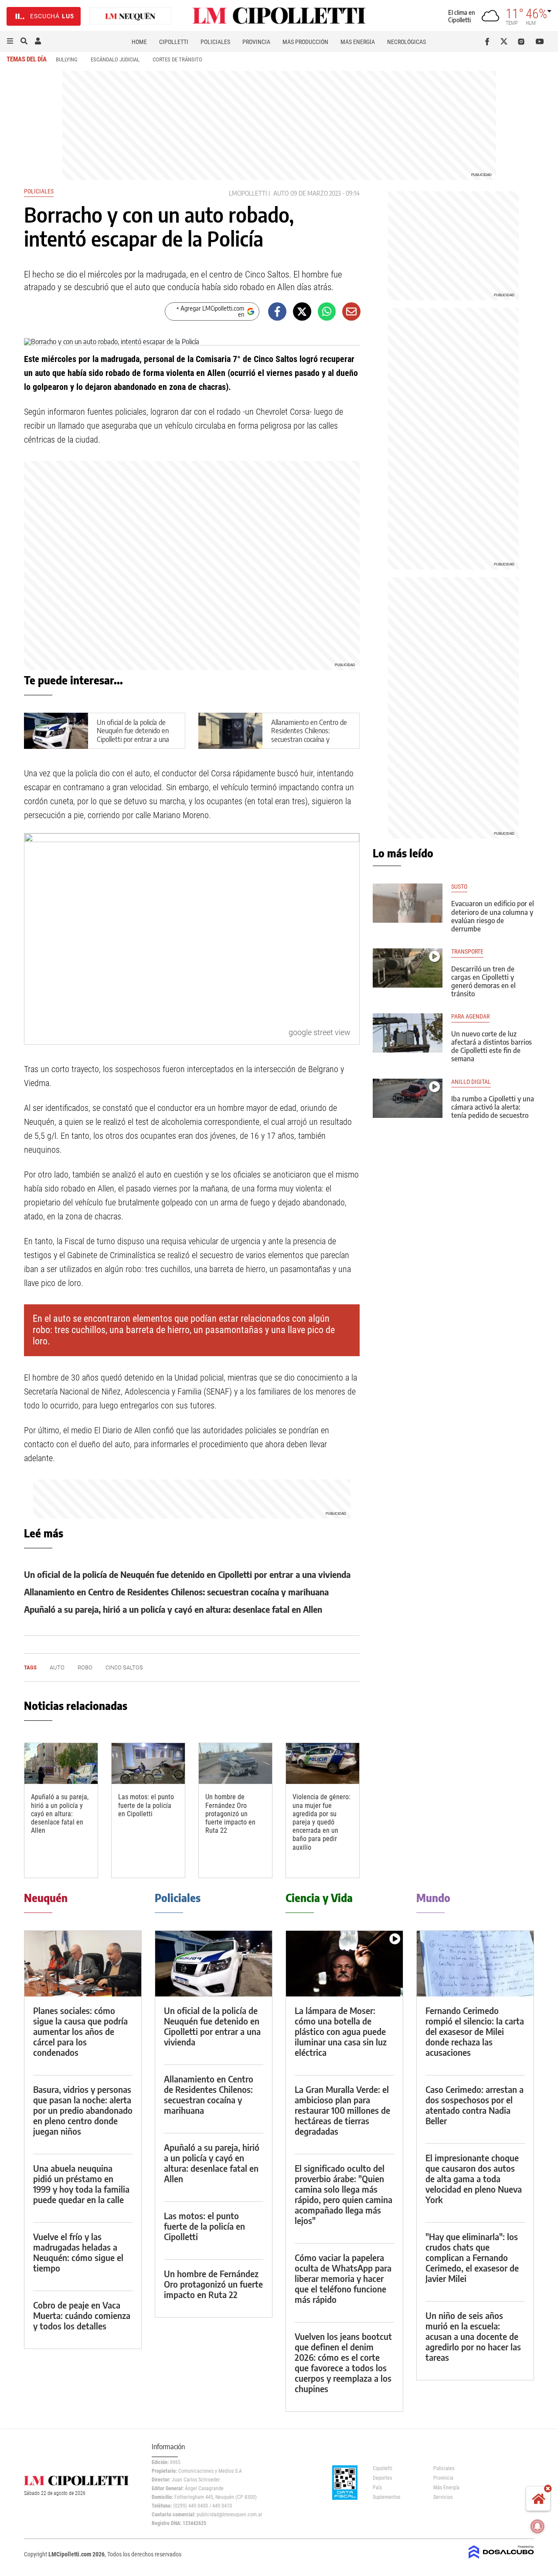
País (377, 2488)
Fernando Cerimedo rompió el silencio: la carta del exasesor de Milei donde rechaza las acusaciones (475, 2031)
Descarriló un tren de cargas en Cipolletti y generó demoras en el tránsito (483, 982)
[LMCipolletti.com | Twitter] (506, 41)
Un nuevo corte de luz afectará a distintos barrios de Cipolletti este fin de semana (492, 1046)
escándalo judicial (115, 59)
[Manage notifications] (538, 2526)
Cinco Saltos (124, 1667)
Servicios (443, 2497)
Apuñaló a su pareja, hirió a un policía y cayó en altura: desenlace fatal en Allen (173, 1609)
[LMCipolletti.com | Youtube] (540, 41)
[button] (10, 41)
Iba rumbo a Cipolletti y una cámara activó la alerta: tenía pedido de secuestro (493, 1107)
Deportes (382, 2478)
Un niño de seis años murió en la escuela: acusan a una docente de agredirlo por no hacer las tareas (473, 2336)
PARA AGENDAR (470, 1017)
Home (139, 42)
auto (281, 193)
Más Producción (305, 42)
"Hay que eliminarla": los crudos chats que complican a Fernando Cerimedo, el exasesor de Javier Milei (472, 2257)
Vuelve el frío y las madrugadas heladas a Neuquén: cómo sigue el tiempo (78, 2252)
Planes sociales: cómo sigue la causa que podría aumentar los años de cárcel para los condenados (80, 2031)
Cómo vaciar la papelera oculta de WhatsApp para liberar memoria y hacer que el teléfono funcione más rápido (343, 2278)
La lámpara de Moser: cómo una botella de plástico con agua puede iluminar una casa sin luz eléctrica (341, 2031)
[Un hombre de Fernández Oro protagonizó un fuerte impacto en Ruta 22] (235, 1764)
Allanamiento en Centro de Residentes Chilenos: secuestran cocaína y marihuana (309, 735)
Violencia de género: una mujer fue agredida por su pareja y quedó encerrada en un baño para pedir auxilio (322, 1822)
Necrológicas (407, 42)
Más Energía (358, 42)
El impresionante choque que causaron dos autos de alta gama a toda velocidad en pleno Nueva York (474, 2178)
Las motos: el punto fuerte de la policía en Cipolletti (146, 1805)
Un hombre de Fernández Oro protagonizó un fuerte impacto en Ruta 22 (230, 1814)
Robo (85, 1667)
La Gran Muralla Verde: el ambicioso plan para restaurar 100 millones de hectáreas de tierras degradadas (342, 2110)
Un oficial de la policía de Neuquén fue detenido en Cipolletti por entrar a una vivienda (133, 735)
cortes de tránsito (177, 59)
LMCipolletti (248, 193)
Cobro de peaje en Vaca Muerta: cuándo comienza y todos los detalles (82, 2315)
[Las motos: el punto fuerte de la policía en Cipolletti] (148, 1764)
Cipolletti (174, 42)
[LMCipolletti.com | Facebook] (489, 41)
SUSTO (459, 887)
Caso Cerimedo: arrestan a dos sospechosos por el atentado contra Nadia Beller (475, 2105)
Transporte (467, 952)
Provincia (256, 42)
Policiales (215, 42)
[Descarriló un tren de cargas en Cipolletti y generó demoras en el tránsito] (408, 968)
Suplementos (386, 2497)
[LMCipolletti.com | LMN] (130, 16)
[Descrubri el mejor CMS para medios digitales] (501, 2559)
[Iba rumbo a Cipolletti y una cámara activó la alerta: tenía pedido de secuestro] (408, 1098)
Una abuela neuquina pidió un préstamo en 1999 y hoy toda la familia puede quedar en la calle (81, 2184)
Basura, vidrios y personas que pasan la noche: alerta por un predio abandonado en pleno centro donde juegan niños (83, 2110)
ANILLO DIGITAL (471, 1082)
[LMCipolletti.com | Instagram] (523, 41)
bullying (67, 59)
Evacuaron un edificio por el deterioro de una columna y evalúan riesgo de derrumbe (493, 916)
